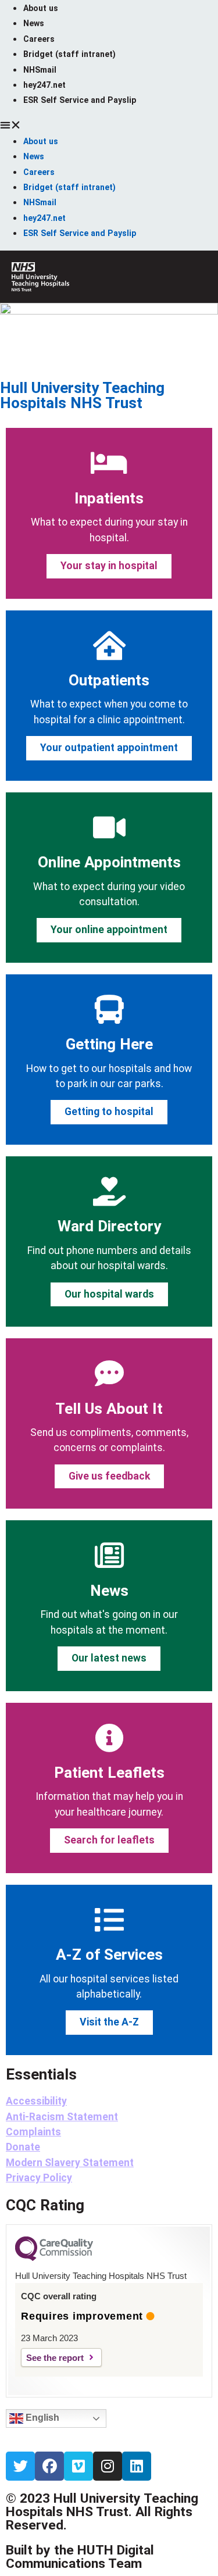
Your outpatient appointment (109, 748)
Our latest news (109, 1658)
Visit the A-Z (109, 2022)
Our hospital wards (109, 1294)
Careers (39, 39)
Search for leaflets (109, 1840)
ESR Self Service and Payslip (80, 100)
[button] (109, 125)
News (34, 23)
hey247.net (44, 85)
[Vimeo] (78, 2466)
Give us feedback (109, 1476)
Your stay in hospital (109, 566)
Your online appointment (109, 930)
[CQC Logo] (54, 2258)
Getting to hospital (109, 1112)
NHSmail (40, 70)
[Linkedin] (137, 2466)
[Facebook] (49, 2466)
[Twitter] (20, 2466)
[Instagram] (108, 2466)
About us (41, 8)
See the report (55, 2358)
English (41, 2418)
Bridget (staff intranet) (69, 54)
